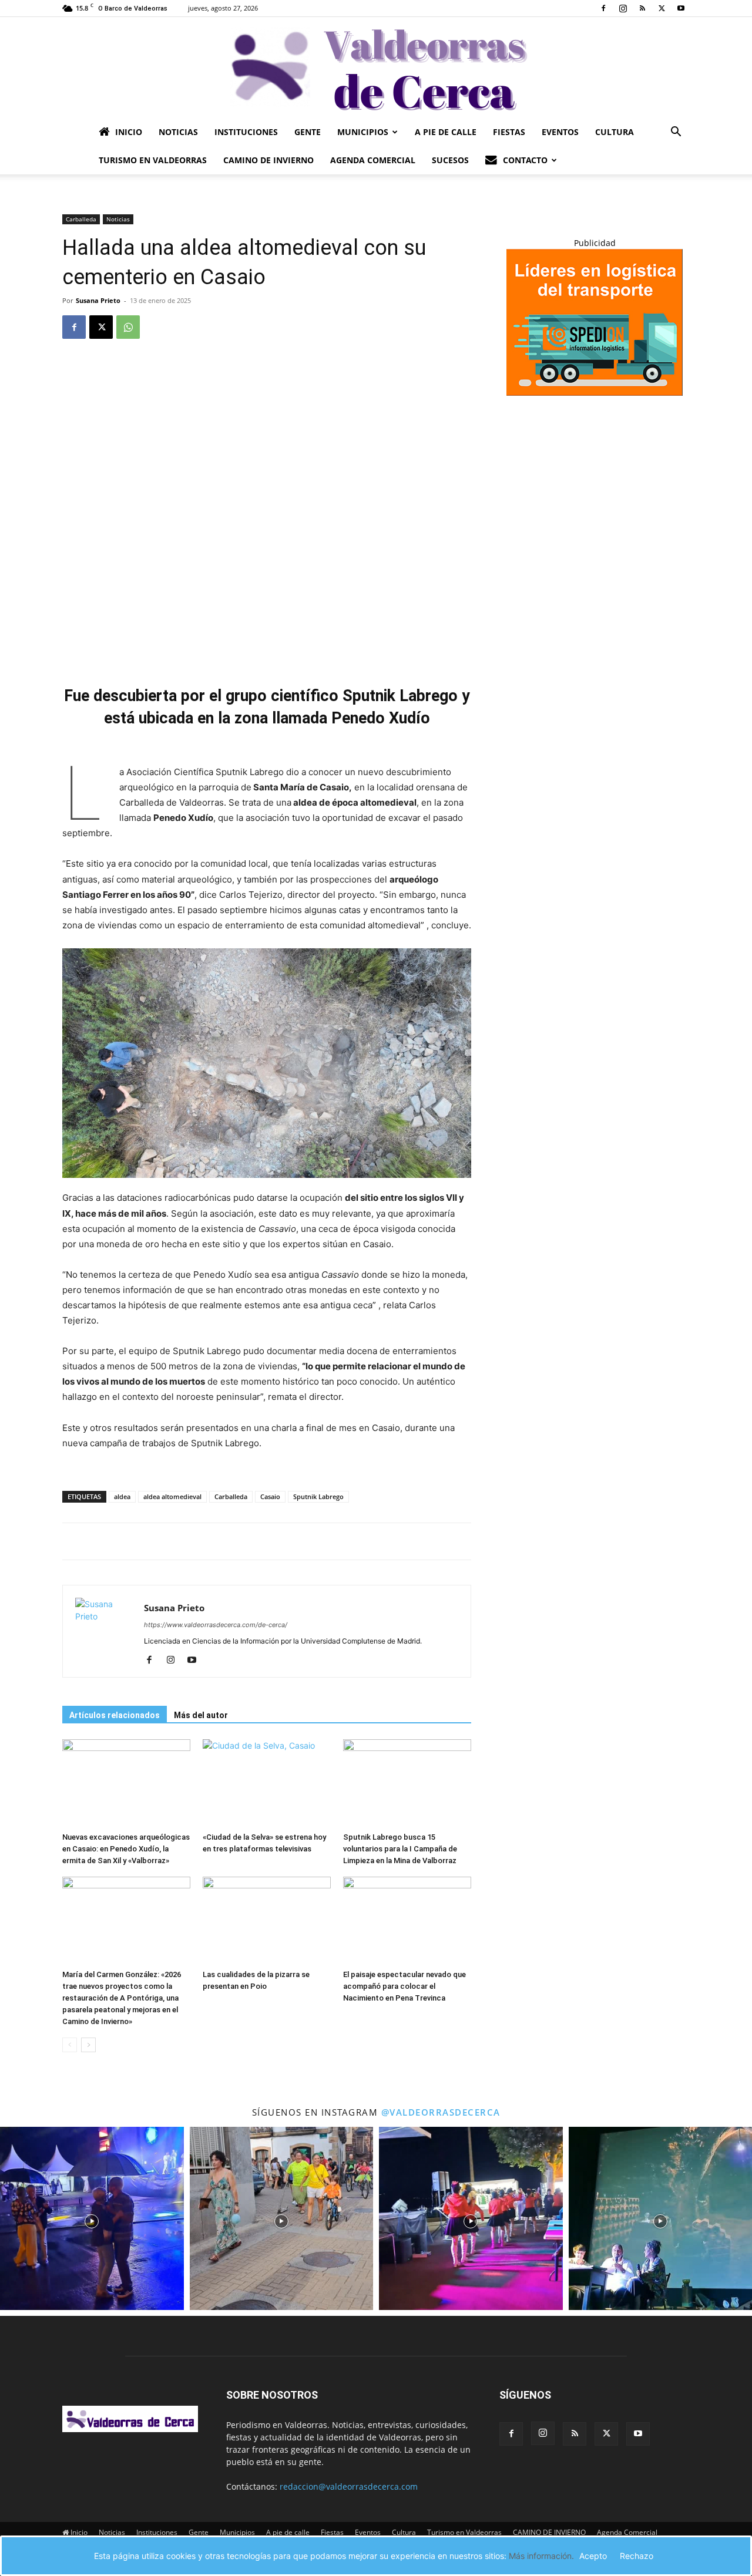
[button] (676, 133)
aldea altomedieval (172, 1496)
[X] (662, 8)
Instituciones (246, 132)
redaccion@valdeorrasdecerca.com (349, 2486)
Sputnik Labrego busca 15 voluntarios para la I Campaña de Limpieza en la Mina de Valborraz (400, 1849)
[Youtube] (681, 8)
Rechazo (637, 2556)
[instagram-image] (92, 2219)
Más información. (541, 2556)
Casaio (270, 1496)
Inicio (129, 132)
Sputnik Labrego (318, 1496)
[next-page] (88, 2045)
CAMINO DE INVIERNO (268, 160)
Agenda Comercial (373, 160)
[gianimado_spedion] (595, 393)
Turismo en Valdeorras (153, 160)
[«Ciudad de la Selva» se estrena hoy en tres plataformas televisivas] (267, 1783)
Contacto (525, 160)
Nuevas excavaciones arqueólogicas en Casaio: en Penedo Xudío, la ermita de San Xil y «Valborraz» (126, 1849)
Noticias (178, 132)
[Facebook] (603, 8)
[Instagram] (623, 8)
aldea (122, 1496)
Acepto (593, 2556)
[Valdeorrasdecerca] (376, 68)
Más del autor (201, 1715)
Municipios (363, 132)
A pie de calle (446, 132)
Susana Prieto (98, 300)
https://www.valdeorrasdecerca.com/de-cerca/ (216, 1625)
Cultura (615, 132)
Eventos (560, 132)
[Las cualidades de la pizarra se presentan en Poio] (267, 1921)
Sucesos (450, 160)
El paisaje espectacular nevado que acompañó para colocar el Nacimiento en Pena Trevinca (404, 1986)
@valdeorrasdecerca (441, 2112)
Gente (308, 132)
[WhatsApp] (128, 327)
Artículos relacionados (115, 1715)
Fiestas (509, 132)
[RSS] (642, 8)
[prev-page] (70, 2045)
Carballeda (81, 219)
